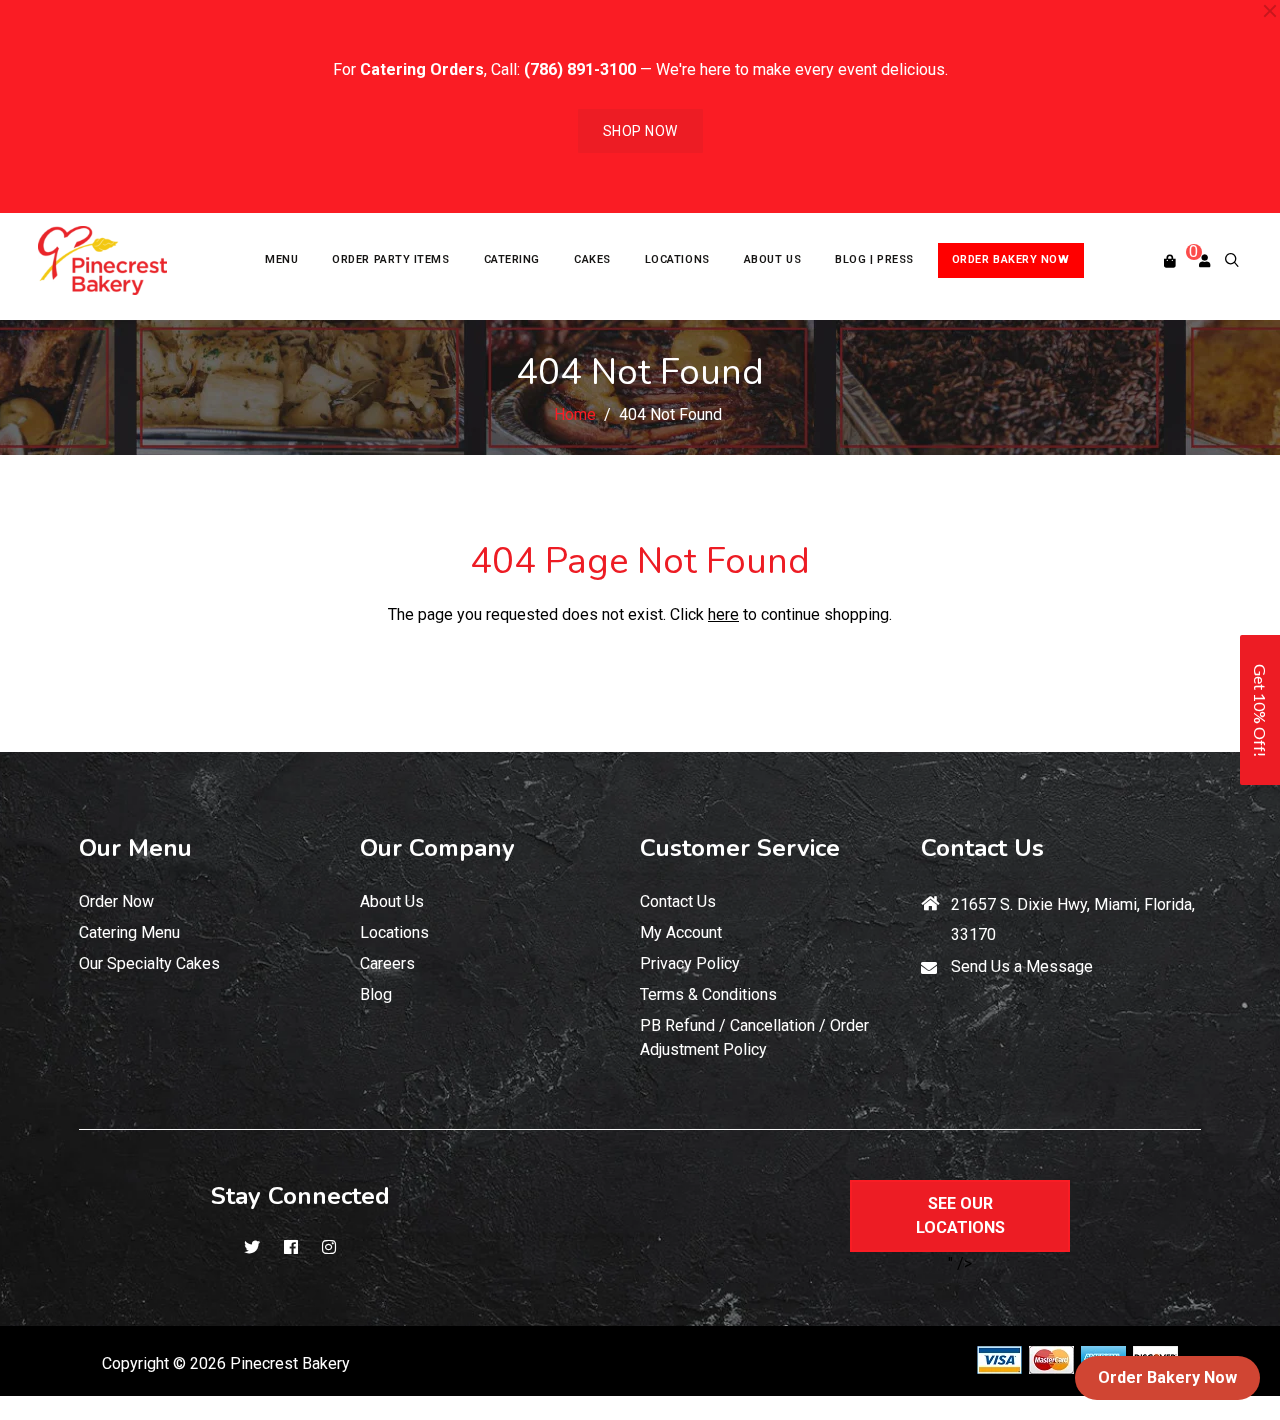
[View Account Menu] (1204, 261)
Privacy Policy (690, 963)
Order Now (116, 901)
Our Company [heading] (437, 848)
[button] (1260, 710)
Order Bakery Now (1167, 1377)
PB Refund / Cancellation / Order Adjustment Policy (754, 1037)
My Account (681, 932)
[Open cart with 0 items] (1169, 261)
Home (575, 414)
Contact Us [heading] (982, 848)
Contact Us (678, 901)
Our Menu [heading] (135, 848)
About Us (392, 901)
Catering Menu (129, 932)
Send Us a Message (1022, 966)
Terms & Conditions (708, 994)
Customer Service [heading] (740, 848)
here (723, 614)
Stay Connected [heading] (300, 1196)
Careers (387, 963)
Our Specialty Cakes (149, 963)
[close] (1270, 10)
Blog (376, 994)
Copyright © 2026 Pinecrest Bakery (226, 1363)
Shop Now (640, 131)
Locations (394, 932)
